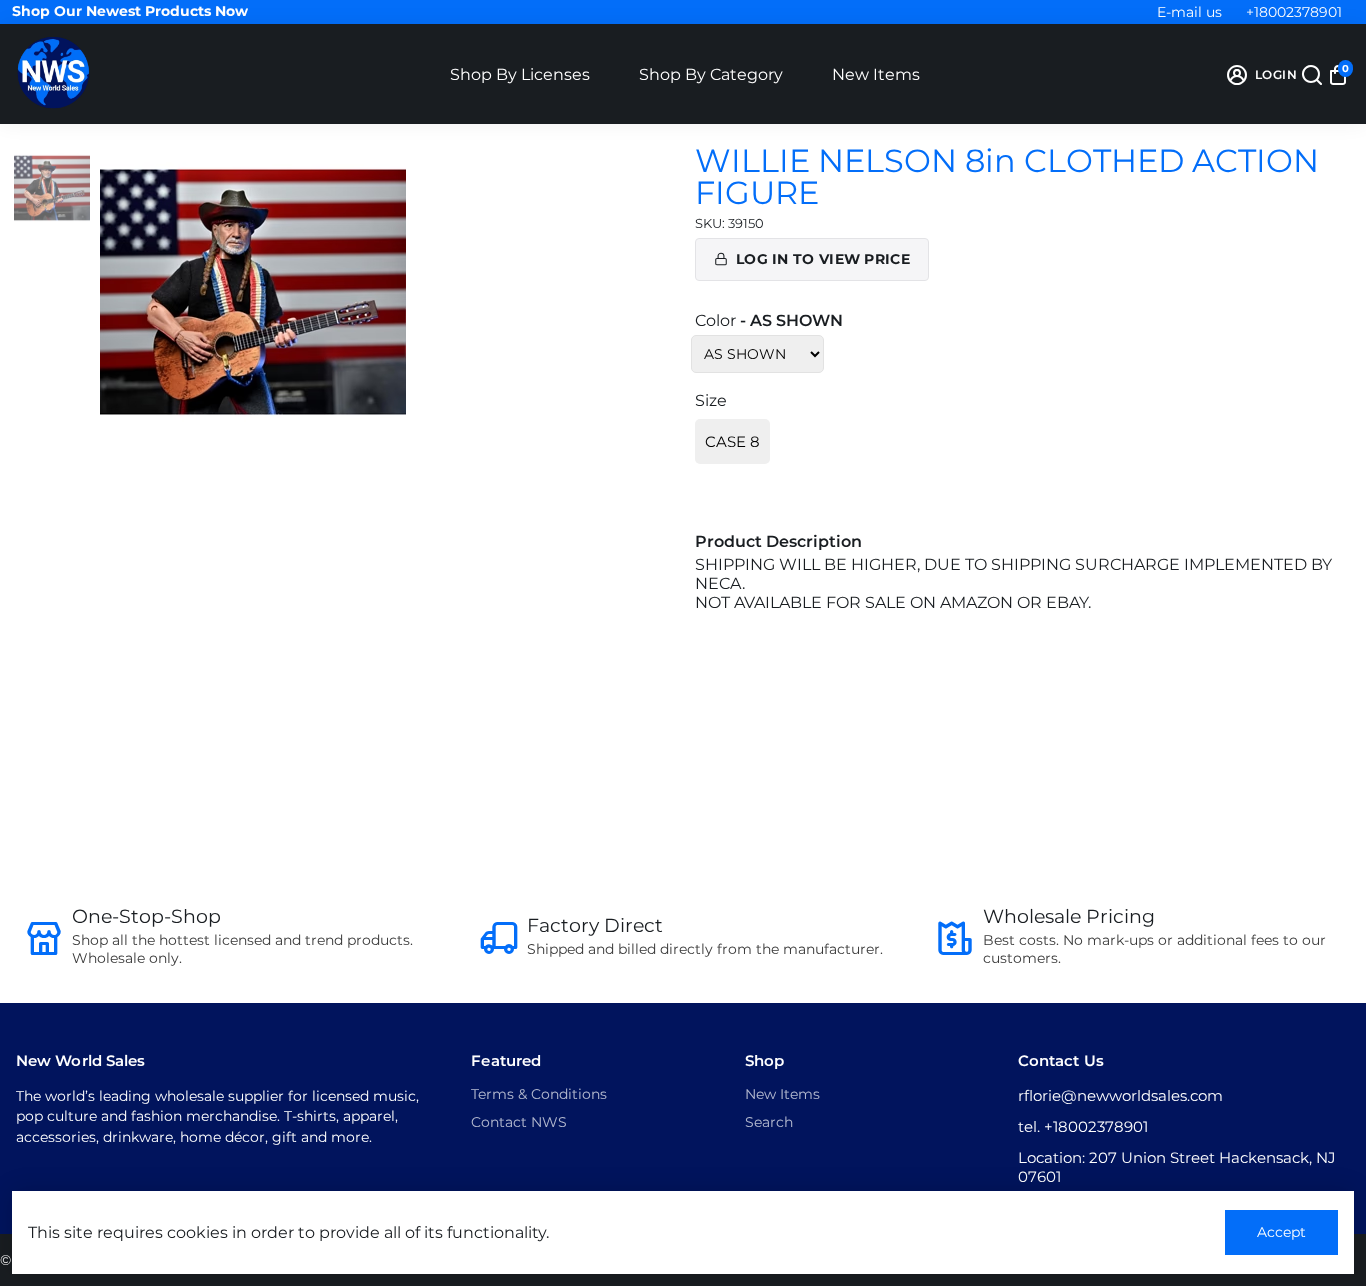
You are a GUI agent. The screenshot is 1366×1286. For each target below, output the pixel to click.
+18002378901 (1294, 12)
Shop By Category (711, 74)
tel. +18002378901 (1083, 1126)
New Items (876, 74)
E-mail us (1189, 12)
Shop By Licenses (520, 74)
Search (769, 1122)
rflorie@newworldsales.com (1120, 1095)
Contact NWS (519, 1122)
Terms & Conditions (539, 1094)
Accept (1281, 1232)
